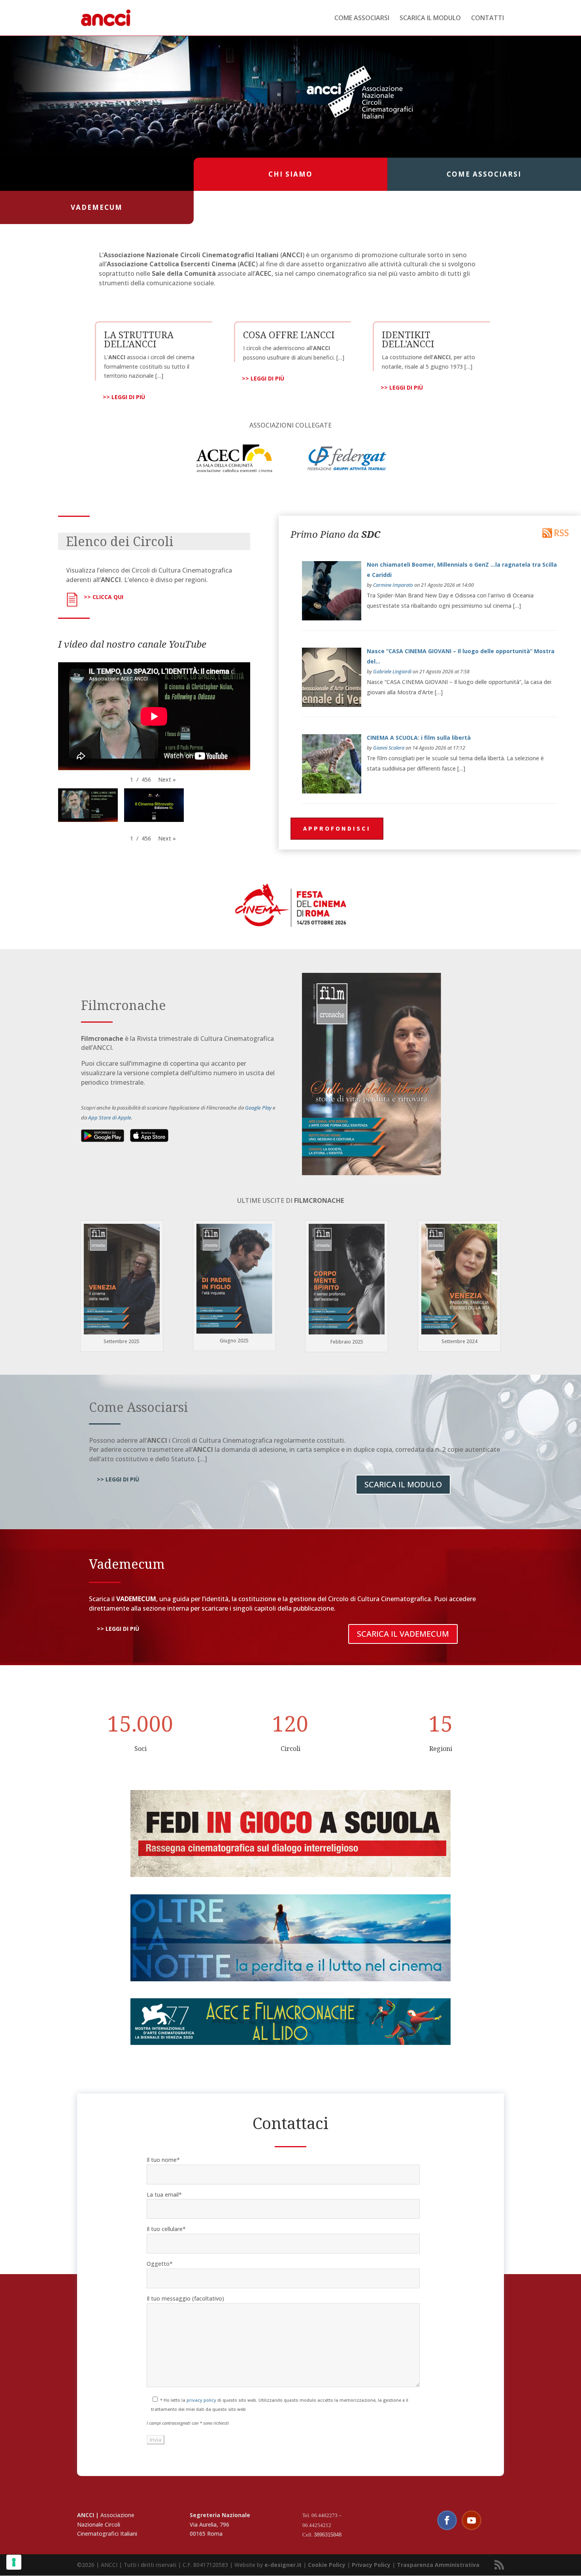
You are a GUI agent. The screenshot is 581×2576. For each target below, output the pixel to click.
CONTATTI (488, 19)
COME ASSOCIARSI (362, 19)
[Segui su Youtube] (472, 2520)
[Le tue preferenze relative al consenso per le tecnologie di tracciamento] (14, 2562)
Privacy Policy (371, 2565)
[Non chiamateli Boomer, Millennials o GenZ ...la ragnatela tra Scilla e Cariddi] (332, 618)
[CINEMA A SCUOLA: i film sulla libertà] (332, 791)
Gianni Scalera (389, 748)
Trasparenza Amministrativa (438, 2565)
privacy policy (201, 2400)
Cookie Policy (327, 2565)
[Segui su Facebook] (447, 2520)
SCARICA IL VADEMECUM (403, 1634)
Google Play (258, 1108)
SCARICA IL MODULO (430, 19)
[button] (167, 780)
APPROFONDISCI (337, 828)
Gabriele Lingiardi (392, 672)
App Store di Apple (110, 1117)
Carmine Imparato (393, 585)
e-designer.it (283, 2565)
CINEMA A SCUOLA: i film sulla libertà (419, 738)
